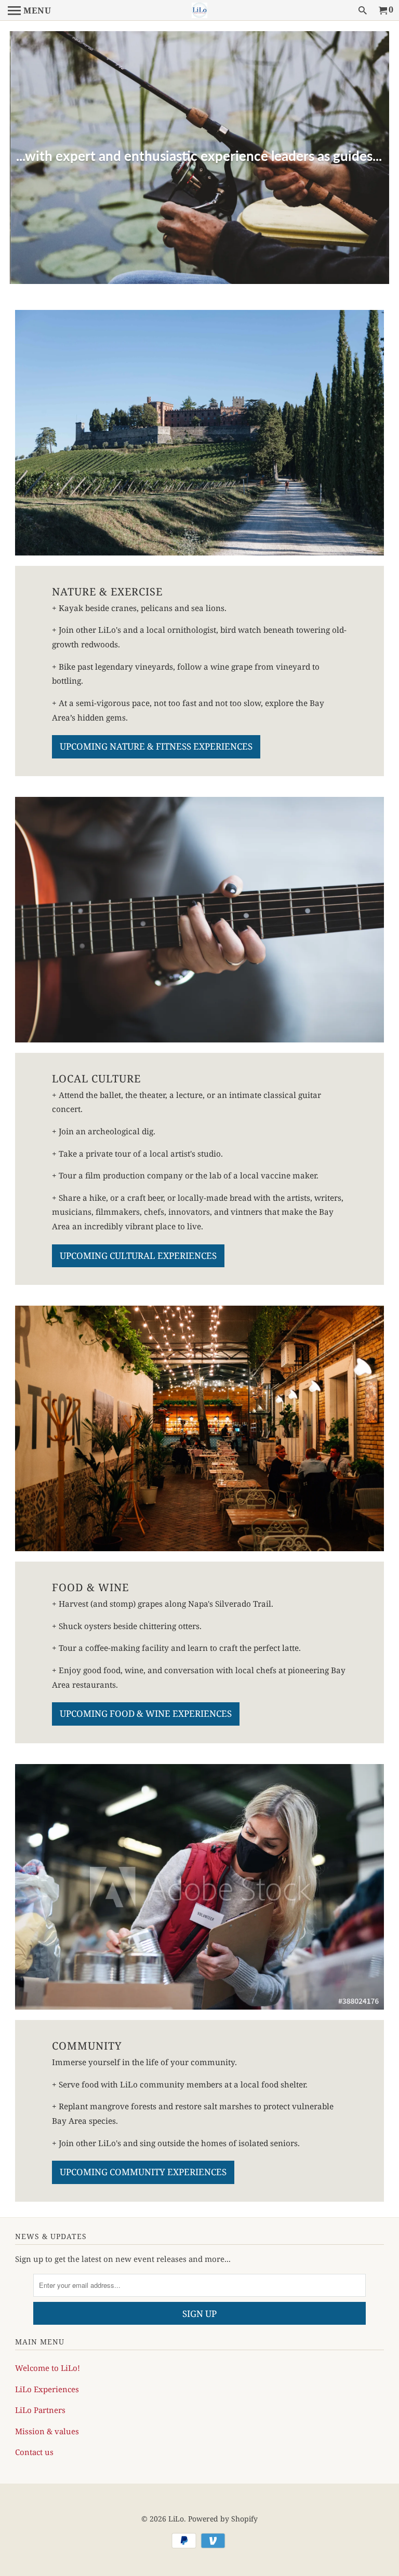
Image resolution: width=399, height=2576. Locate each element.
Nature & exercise (107, 591)
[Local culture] (199, 920)
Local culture (96, 1078)
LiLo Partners (40, 2410)
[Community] (199, 1887)
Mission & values (47, 2431)
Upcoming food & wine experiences (146, 1713)
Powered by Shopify (223, 2519)
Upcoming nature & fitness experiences (156, 746)
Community (87, 2045)
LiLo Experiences (47, 2389)
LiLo (176, 2519)
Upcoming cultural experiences (138, 1256)
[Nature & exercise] (199, 433)
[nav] (30, 10)
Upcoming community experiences (143, 2172)
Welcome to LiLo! (48, 2368)
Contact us (34, 2452)
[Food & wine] (199, 1428)
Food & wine (90, 1587)
